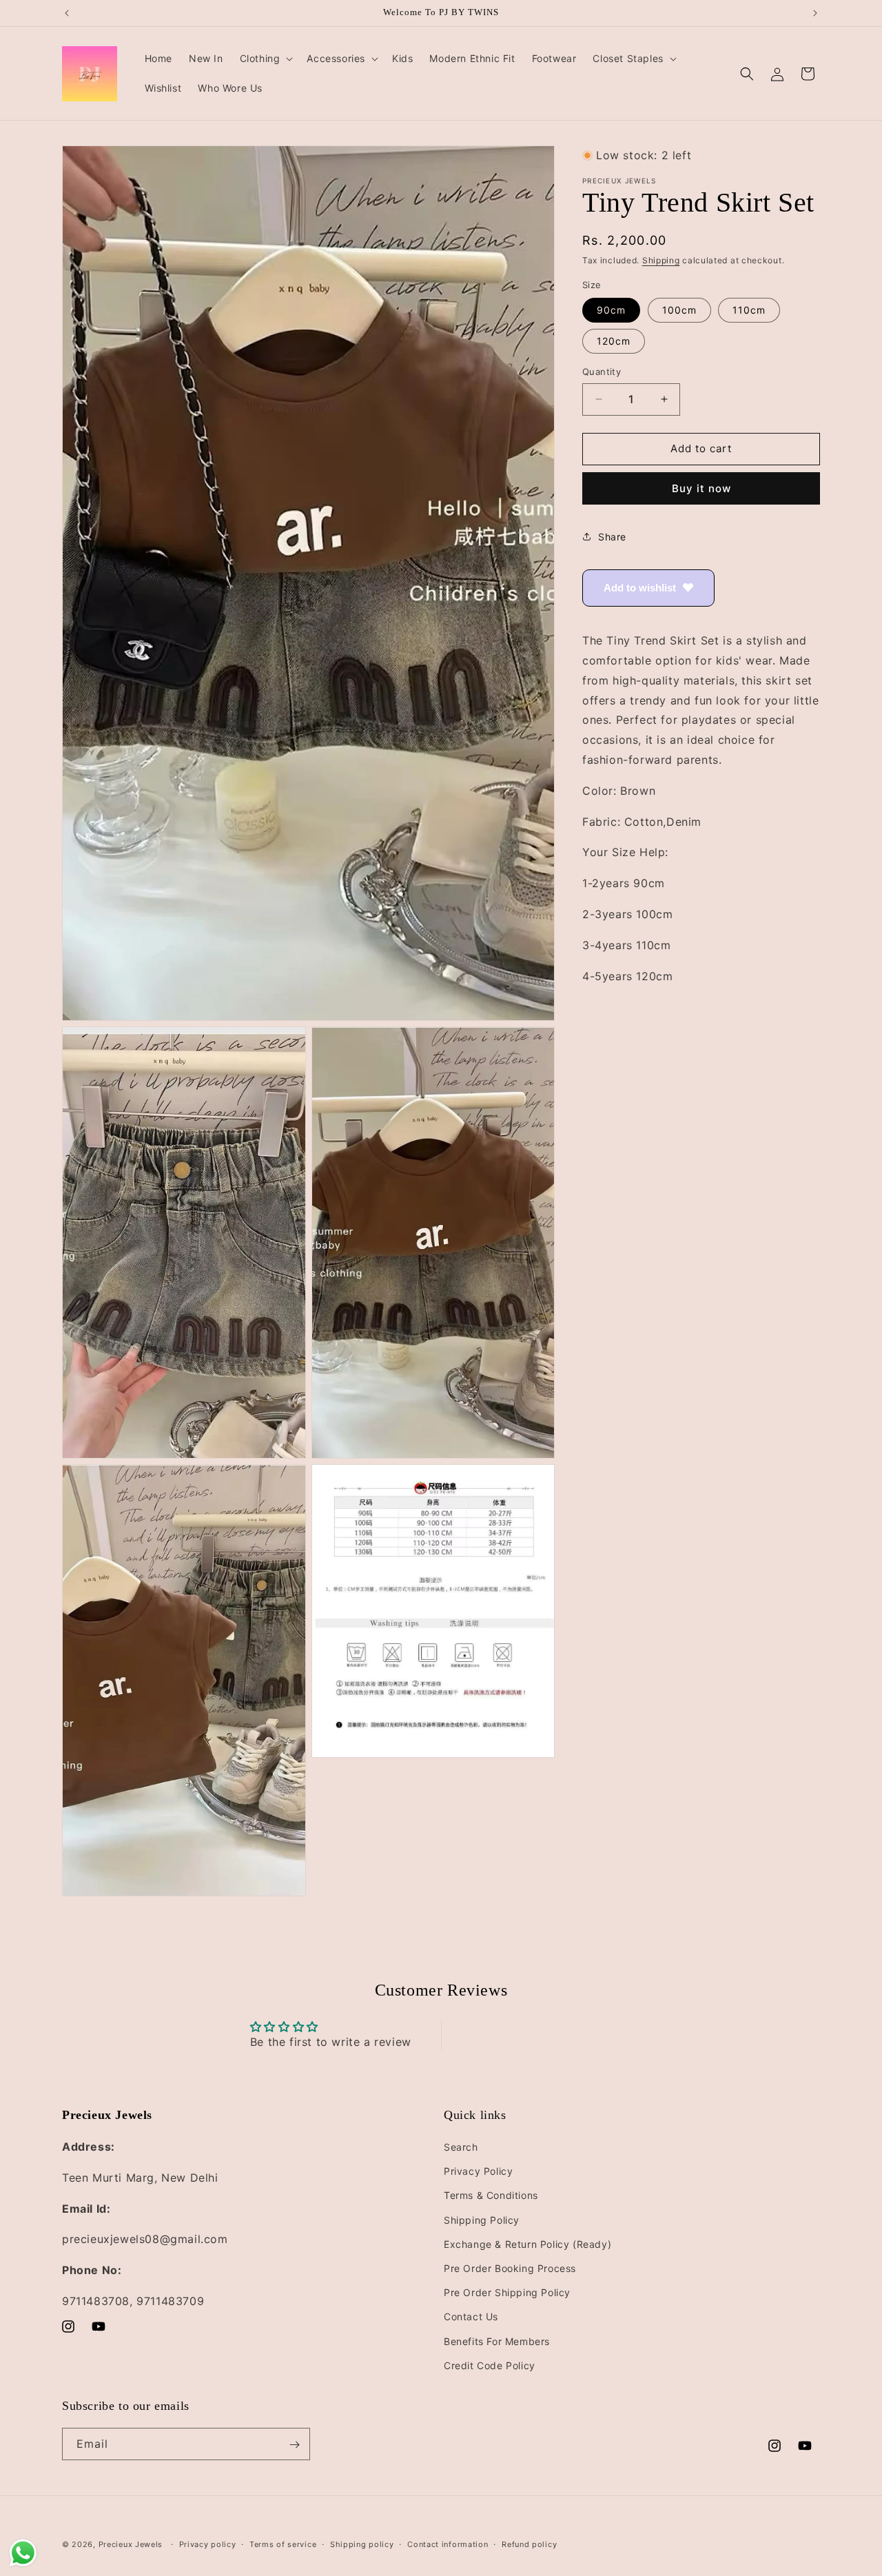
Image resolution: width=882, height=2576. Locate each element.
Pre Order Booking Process (510, 2268)
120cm (614, 341)
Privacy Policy (478, 2172)
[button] (265, 59)
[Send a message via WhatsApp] (23, 2553)
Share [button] (612, 537)
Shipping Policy (482, 2220)
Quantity (602, 372)
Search (461, 2147)
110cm (749, 310)
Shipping (661, 260)
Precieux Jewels (131, 2544)
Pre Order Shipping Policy (507, 2292)
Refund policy (529, 2544)
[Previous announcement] (67, 13)
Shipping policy (362, 2544)
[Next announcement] (815, 13)
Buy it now (701, 488)
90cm (611, 310)
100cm (679, 310)
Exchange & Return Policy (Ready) (527, 2244)
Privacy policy (208, 2544)
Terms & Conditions (491, 2196)
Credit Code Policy (490, 2365)
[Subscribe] (294, 2445)
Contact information (448, 2544)
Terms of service (283, 2544)
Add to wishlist (640, 587)
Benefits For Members (497, 2341)
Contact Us (471, 2317)
